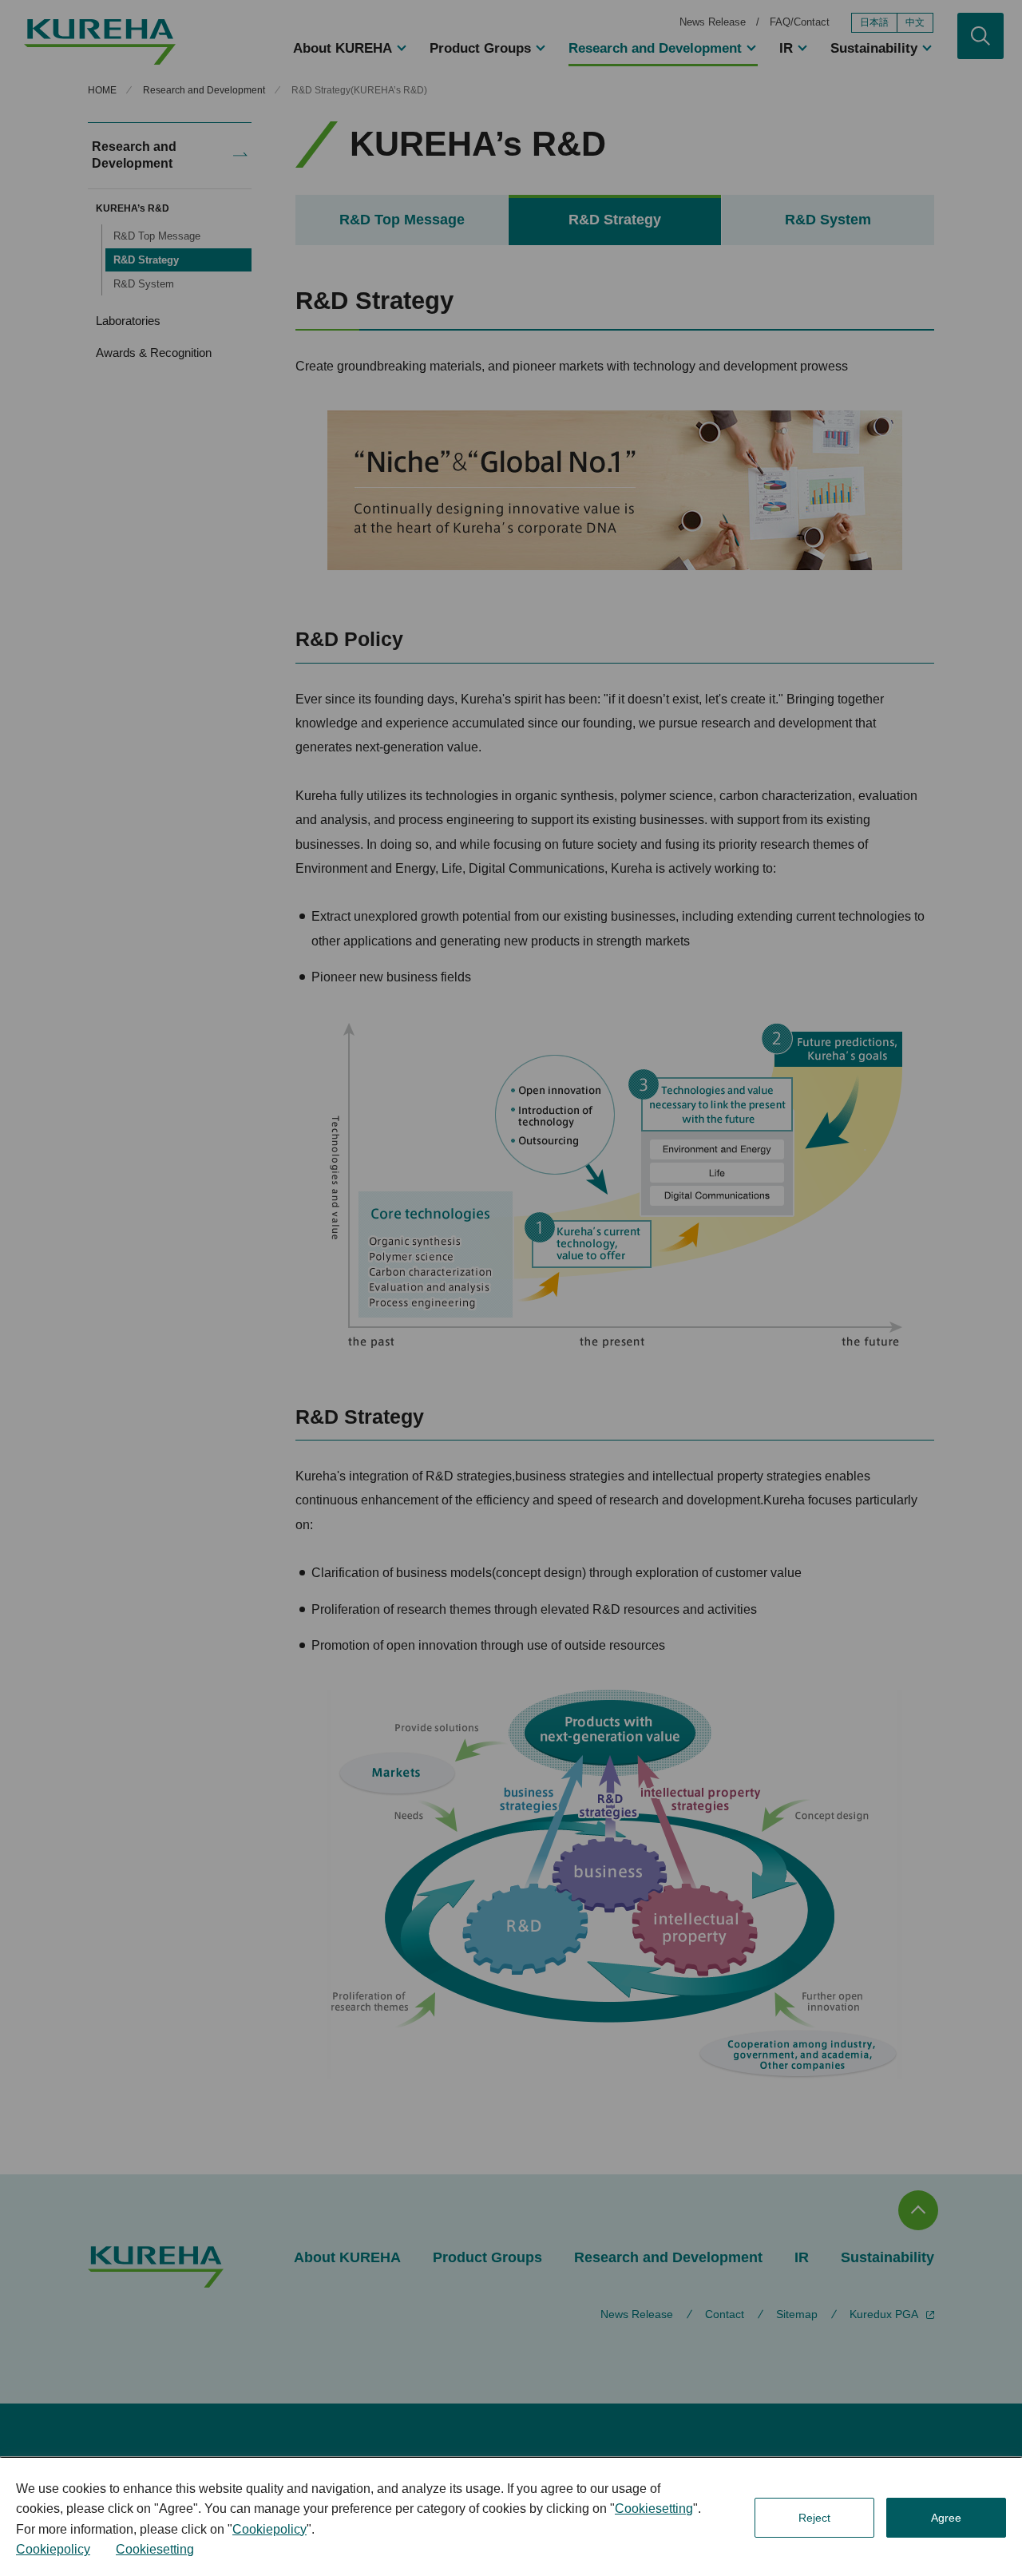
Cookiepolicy (269, 2529)
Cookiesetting (654, 2509)
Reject (814, 2518)
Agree (946, 2518)
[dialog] (511, 2517)
